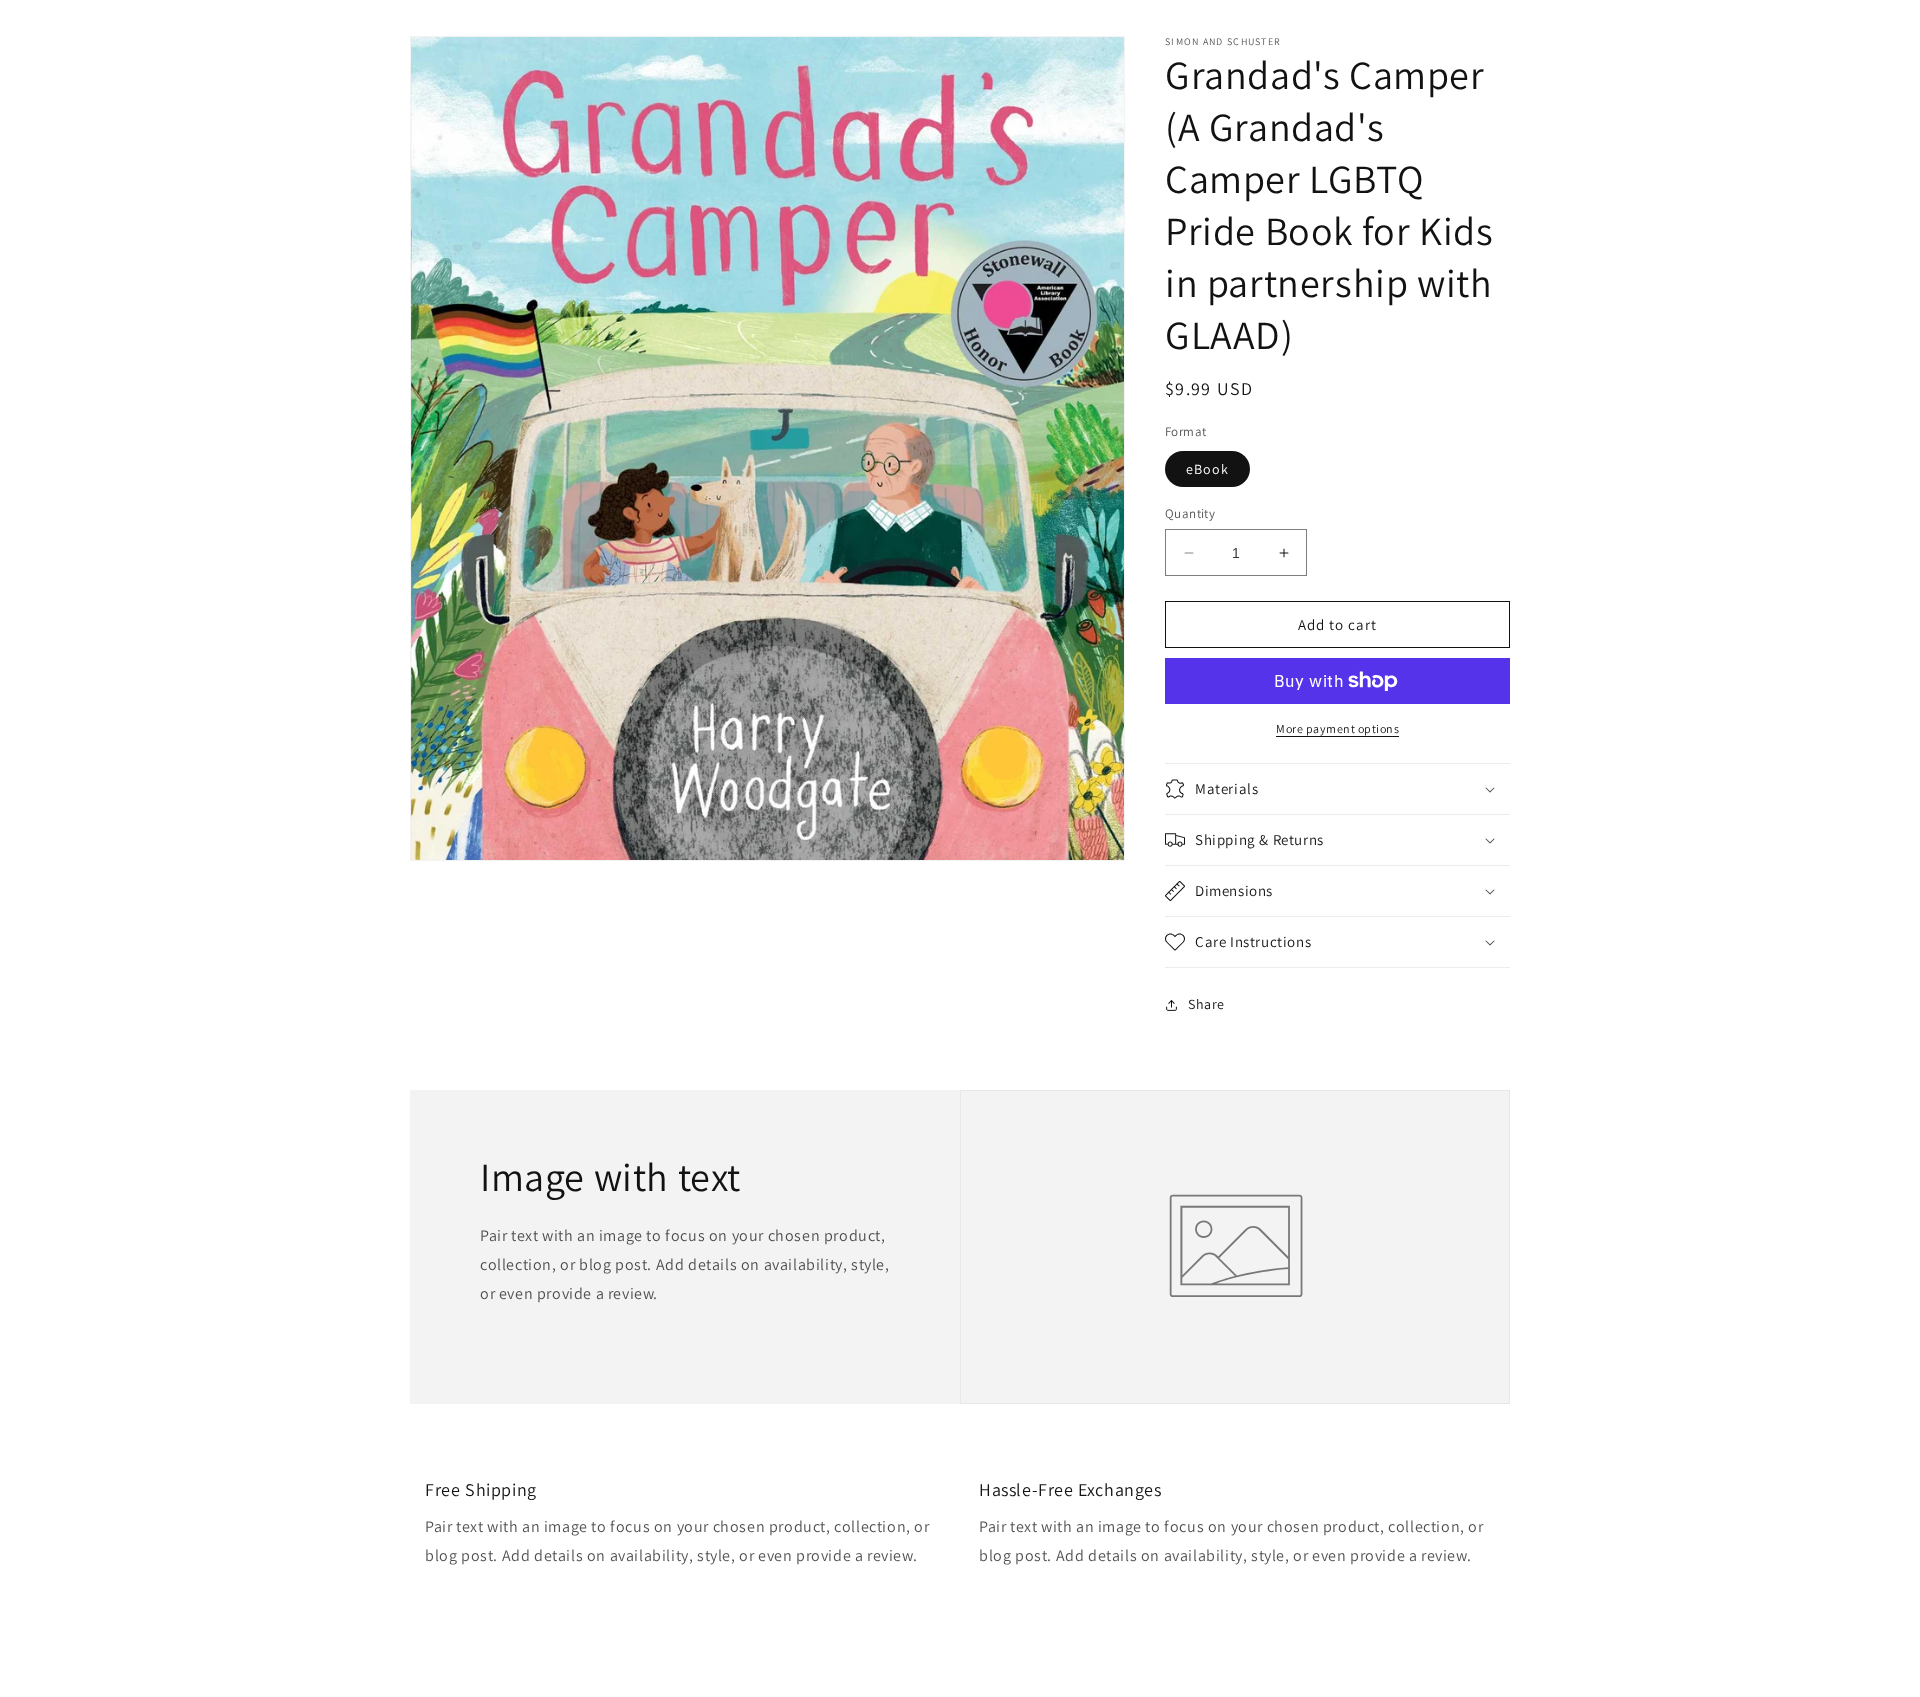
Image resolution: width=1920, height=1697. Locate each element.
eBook (1207, 469)
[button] (1337, 789)
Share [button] (1206, 1004)
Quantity (1190, 513)
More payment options (1337, 728)
